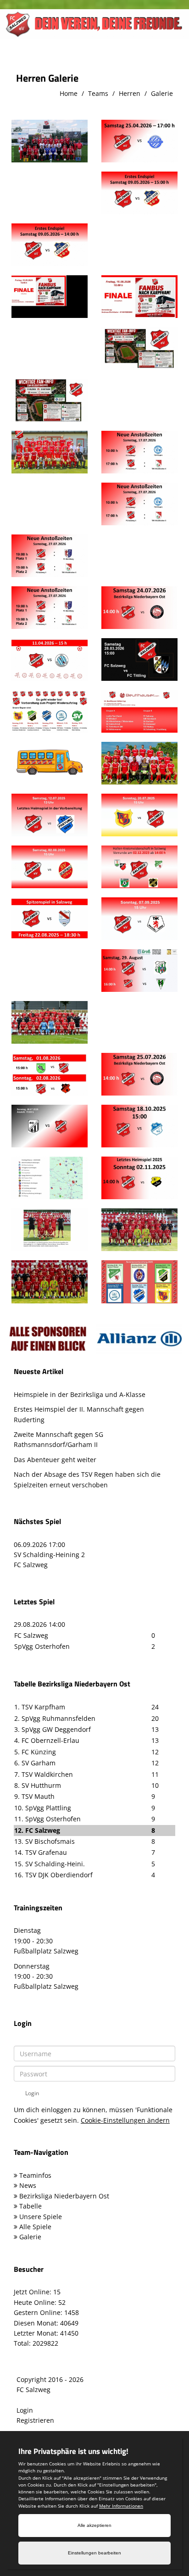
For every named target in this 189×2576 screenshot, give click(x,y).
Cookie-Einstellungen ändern (125, 2120)
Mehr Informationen (121, 2506)
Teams (98, 93)
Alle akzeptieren (94, 2525)
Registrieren (35, 2420)
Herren (130, 93)
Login (25, 2410)
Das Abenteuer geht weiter (55, 1460)
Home (69, 93)
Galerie (162, 93)
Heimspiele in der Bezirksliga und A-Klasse (80, 1394)
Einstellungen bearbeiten (94, 2553)
